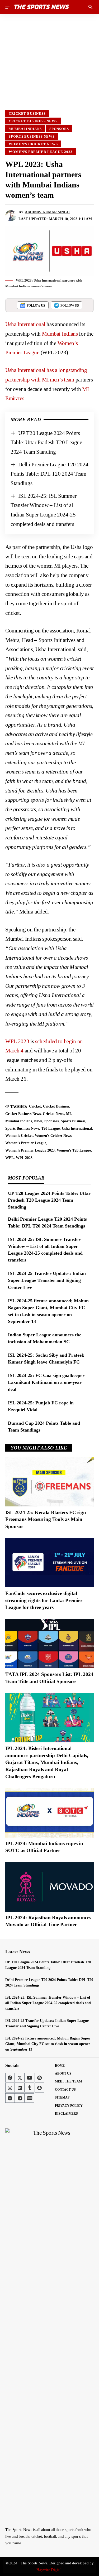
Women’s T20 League (74, 1150)
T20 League (50, 1128)
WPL (10, 1158)
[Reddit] (10, 2098)
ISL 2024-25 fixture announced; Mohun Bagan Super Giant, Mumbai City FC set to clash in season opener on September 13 (48, 2044)
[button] (10, 7)
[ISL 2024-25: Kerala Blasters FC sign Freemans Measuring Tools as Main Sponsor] (49, 1482)
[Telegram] (20, 2098)
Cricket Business (27, 113)
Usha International (25, 324)
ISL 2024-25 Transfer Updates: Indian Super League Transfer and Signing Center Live (47, 1280)
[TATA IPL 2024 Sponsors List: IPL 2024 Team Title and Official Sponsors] (49, 1644)
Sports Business (73, 1121)
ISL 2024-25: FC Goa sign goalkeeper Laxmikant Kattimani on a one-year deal (46, 1382)
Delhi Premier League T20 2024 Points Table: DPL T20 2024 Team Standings (49, 474)
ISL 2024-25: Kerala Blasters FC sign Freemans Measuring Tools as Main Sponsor (46, 1519)
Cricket (35, 1106)
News (38, 1121)
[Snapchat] (39, 2088)
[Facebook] (10, 2078)
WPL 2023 (17, 1041)
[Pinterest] (39, 2078)
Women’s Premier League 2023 (41, 152)
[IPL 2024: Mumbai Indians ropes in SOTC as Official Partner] (49, 1813)
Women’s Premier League (26, 1143)
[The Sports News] (42, 7)
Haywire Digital (49, 2570)
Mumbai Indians (25, 129)
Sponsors (59, 129)
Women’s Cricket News (33, 144)
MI (68, 1114)
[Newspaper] (30, 2098)
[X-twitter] (20, 2078)
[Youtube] (30, 2078)
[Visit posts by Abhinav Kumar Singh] (11, 216)
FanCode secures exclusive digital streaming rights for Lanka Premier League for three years (44, 1600)
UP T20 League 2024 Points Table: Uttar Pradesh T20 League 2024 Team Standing (46, 443)
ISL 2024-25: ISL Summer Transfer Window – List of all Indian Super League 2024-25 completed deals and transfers (48, 2003)
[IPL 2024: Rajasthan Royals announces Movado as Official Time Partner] (49, 1887)
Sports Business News (32, 136)
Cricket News (53, 1114)
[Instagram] (10, 2088)
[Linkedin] (20, 2088)
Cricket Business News (33, 121)
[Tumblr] (30, 2088)
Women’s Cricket (19, 1136)
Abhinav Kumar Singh (47, 212)
